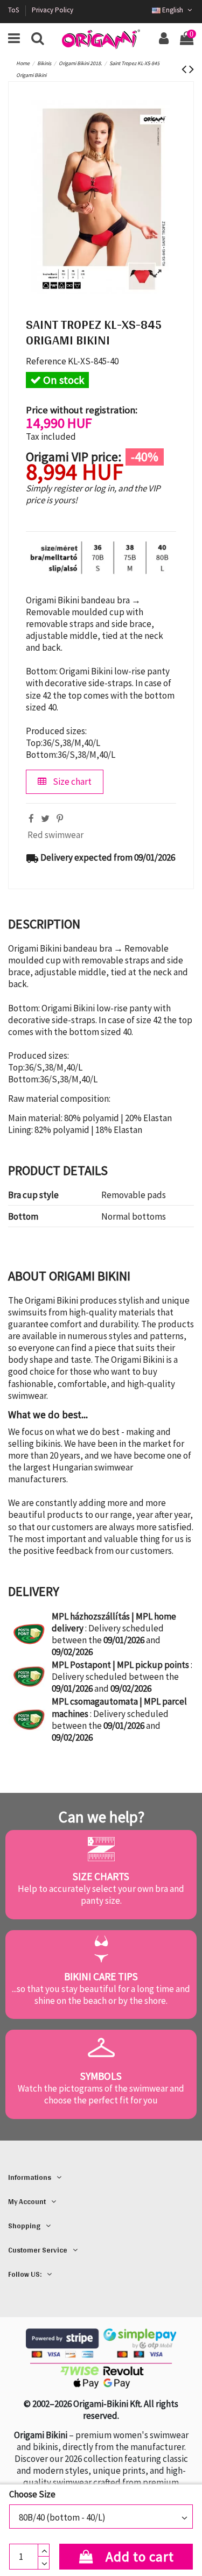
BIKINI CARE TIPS (101, 1976)
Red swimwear (55, 835)
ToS (14, 10)
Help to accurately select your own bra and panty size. (101, 1895)
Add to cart (140, 2557)
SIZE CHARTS (101, 1876)
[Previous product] (185, 69)
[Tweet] (45, 819)
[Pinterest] (60, 819)
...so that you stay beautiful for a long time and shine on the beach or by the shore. (101, 1995)
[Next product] (191, 69)
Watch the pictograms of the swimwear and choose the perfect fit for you (101, 2094)
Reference (46, 361)
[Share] (31, 819)
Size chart (71, 782)
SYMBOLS (101, 2076)
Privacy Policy (53, 10)
